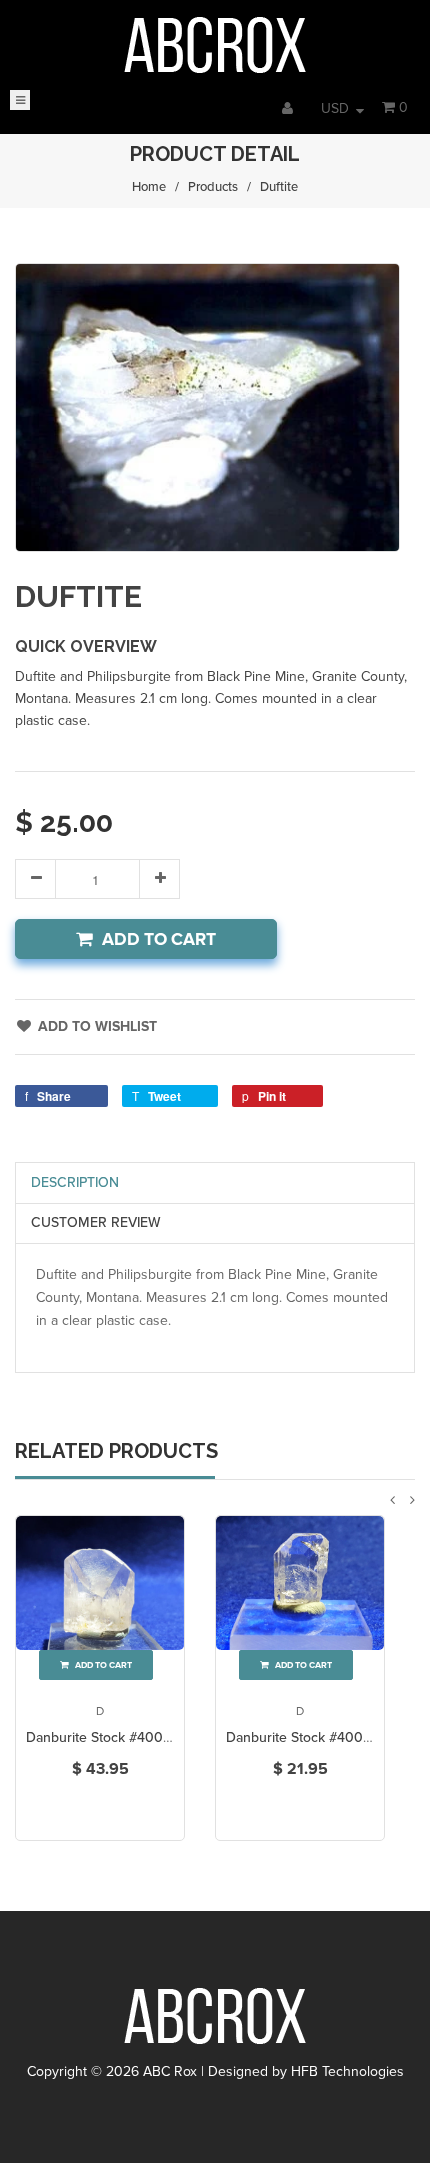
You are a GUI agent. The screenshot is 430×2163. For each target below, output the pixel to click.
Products (213, 187)
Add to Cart (159, 939)
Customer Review (96, 1222)
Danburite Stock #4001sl (302, 1737)
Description (75, 1182)
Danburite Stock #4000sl (104, 1737)
